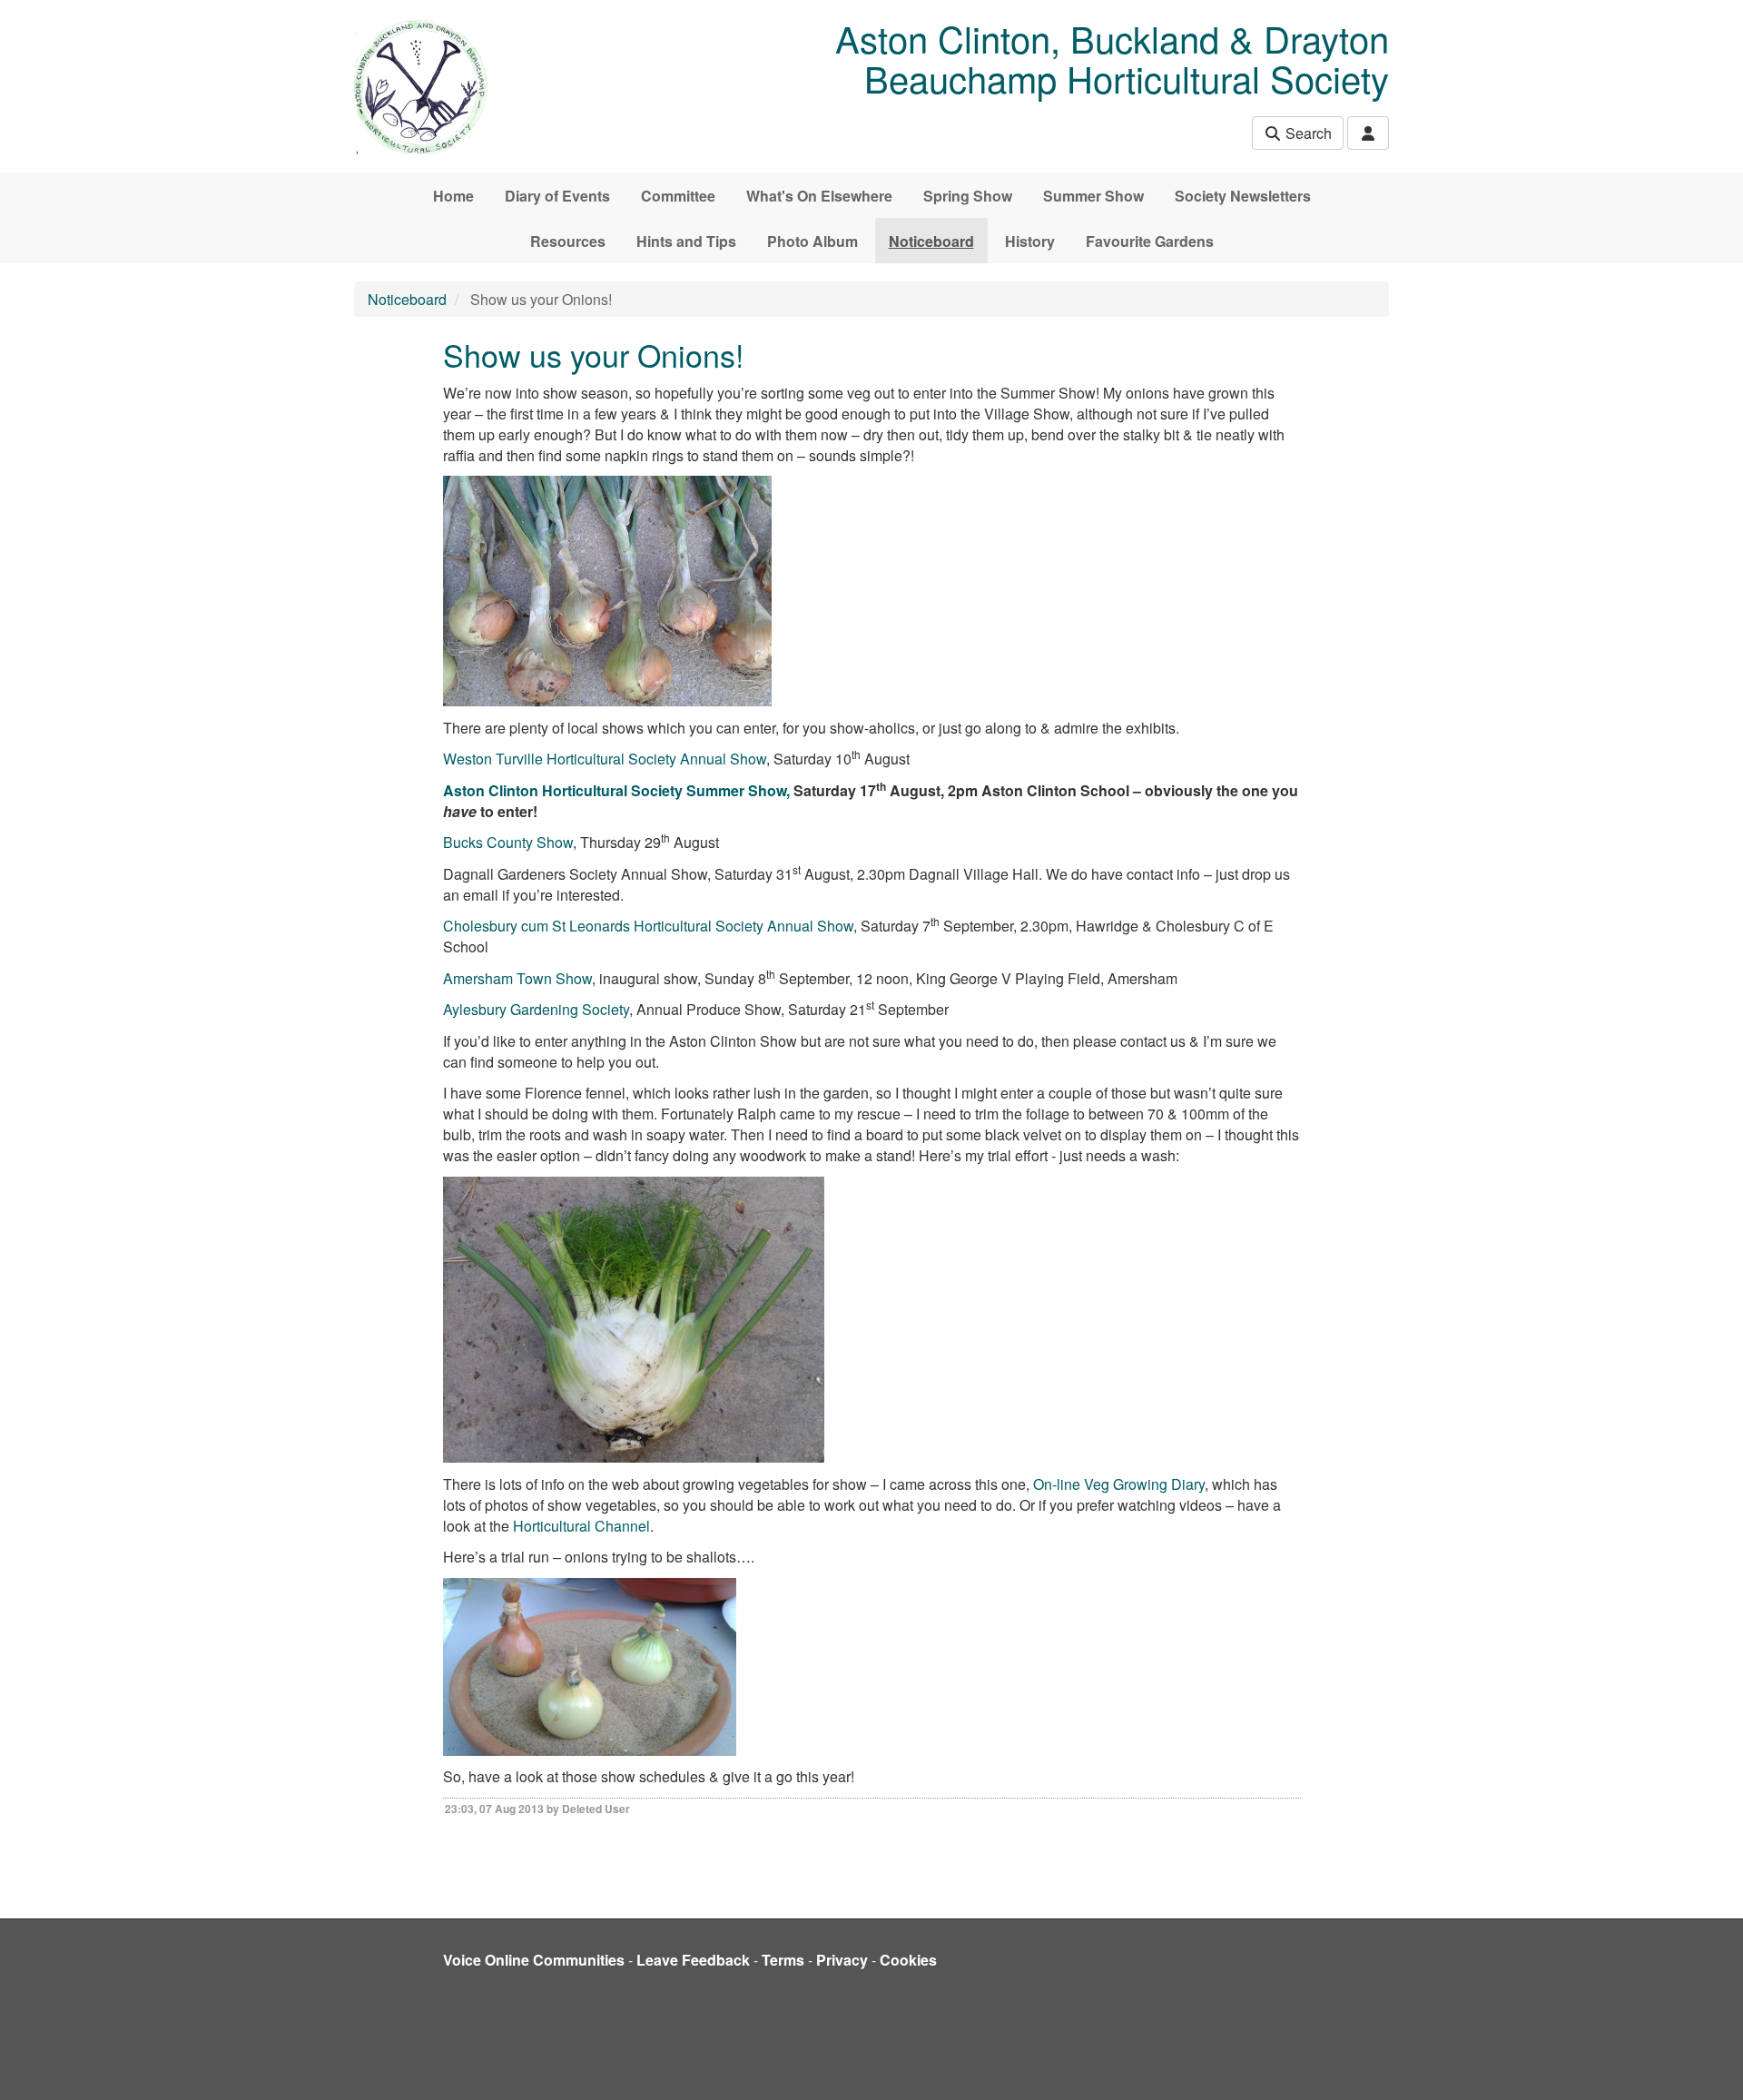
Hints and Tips (686, 241)
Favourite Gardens (1150, 241)
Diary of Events (557, 196)
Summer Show (1093, 196)
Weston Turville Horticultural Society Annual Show (605, 759)
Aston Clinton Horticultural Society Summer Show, (616, 790)
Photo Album (812, 241)
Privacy (842, 1960)
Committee (678, 196)
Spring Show (968, 196)
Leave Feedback (693, 1960)
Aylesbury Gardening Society (536, 1009)
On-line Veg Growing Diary (1119, 1484)
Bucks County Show (508, 842)
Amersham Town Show (517, 978)
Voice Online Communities (534, 1960)
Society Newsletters (1243, 196)
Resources (568, 241)
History (1030, 241)
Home (453, 196)
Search (1307, 133)
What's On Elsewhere (819, 196)
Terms (783, 1960)
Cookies (908, 1960)
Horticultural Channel (581, 1526)
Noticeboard (931, 241)
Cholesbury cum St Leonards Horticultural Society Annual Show (648, 926)
